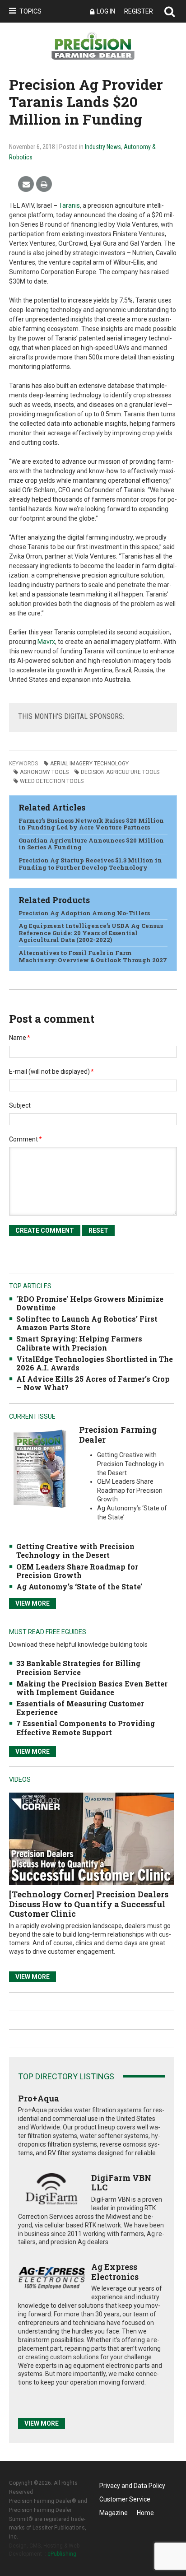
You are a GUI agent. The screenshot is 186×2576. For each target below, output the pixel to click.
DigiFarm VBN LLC (121, 2183)
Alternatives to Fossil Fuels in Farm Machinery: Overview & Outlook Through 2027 (93, 956)
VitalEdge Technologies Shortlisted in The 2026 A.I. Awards (95, 1363)
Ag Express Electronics (115, 2272)
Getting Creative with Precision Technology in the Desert (75, 1551)
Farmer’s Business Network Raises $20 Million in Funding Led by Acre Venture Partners (91, 824)
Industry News (103, 147)
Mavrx (46, 642)
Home (145, 2513)
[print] (44, 184)
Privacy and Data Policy (132, 2486)
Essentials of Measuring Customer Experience (80, 1708)
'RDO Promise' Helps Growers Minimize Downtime (90, 1303)
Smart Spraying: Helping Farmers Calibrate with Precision (79, 1343)
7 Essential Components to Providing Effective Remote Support (86, 1728)
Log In (106, 11)
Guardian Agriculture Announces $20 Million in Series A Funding (91, 844)
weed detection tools (52, 781)
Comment (26, 1139)
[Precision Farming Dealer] (40, 1469)
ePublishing (62, 2554)
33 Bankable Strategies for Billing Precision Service (78, 1668)
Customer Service (125, 2499)
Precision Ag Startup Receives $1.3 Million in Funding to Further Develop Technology (90, 864)
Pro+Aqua (39, 2098)
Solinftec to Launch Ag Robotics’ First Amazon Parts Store (87, 1323)
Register (139, 11)
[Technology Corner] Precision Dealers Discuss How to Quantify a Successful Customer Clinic (89, 1904)
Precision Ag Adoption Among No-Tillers (84, 913)
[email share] (26, 184)
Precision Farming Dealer (118, 1435)
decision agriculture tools (120, 772)
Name (20, 1038)
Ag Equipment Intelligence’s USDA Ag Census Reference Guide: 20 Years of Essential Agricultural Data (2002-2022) (91, 933)
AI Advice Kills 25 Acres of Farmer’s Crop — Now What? (93, 1383)
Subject (20, 1105)
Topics (30, 11)
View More (33, 1603)
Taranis (69, 205)
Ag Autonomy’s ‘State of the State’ (79, 1586)
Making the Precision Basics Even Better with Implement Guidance (92, 1688)
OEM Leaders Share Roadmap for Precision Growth (77, 1571)
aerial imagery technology (89, 764)
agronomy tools (44, 772)
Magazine (114, 2513)
